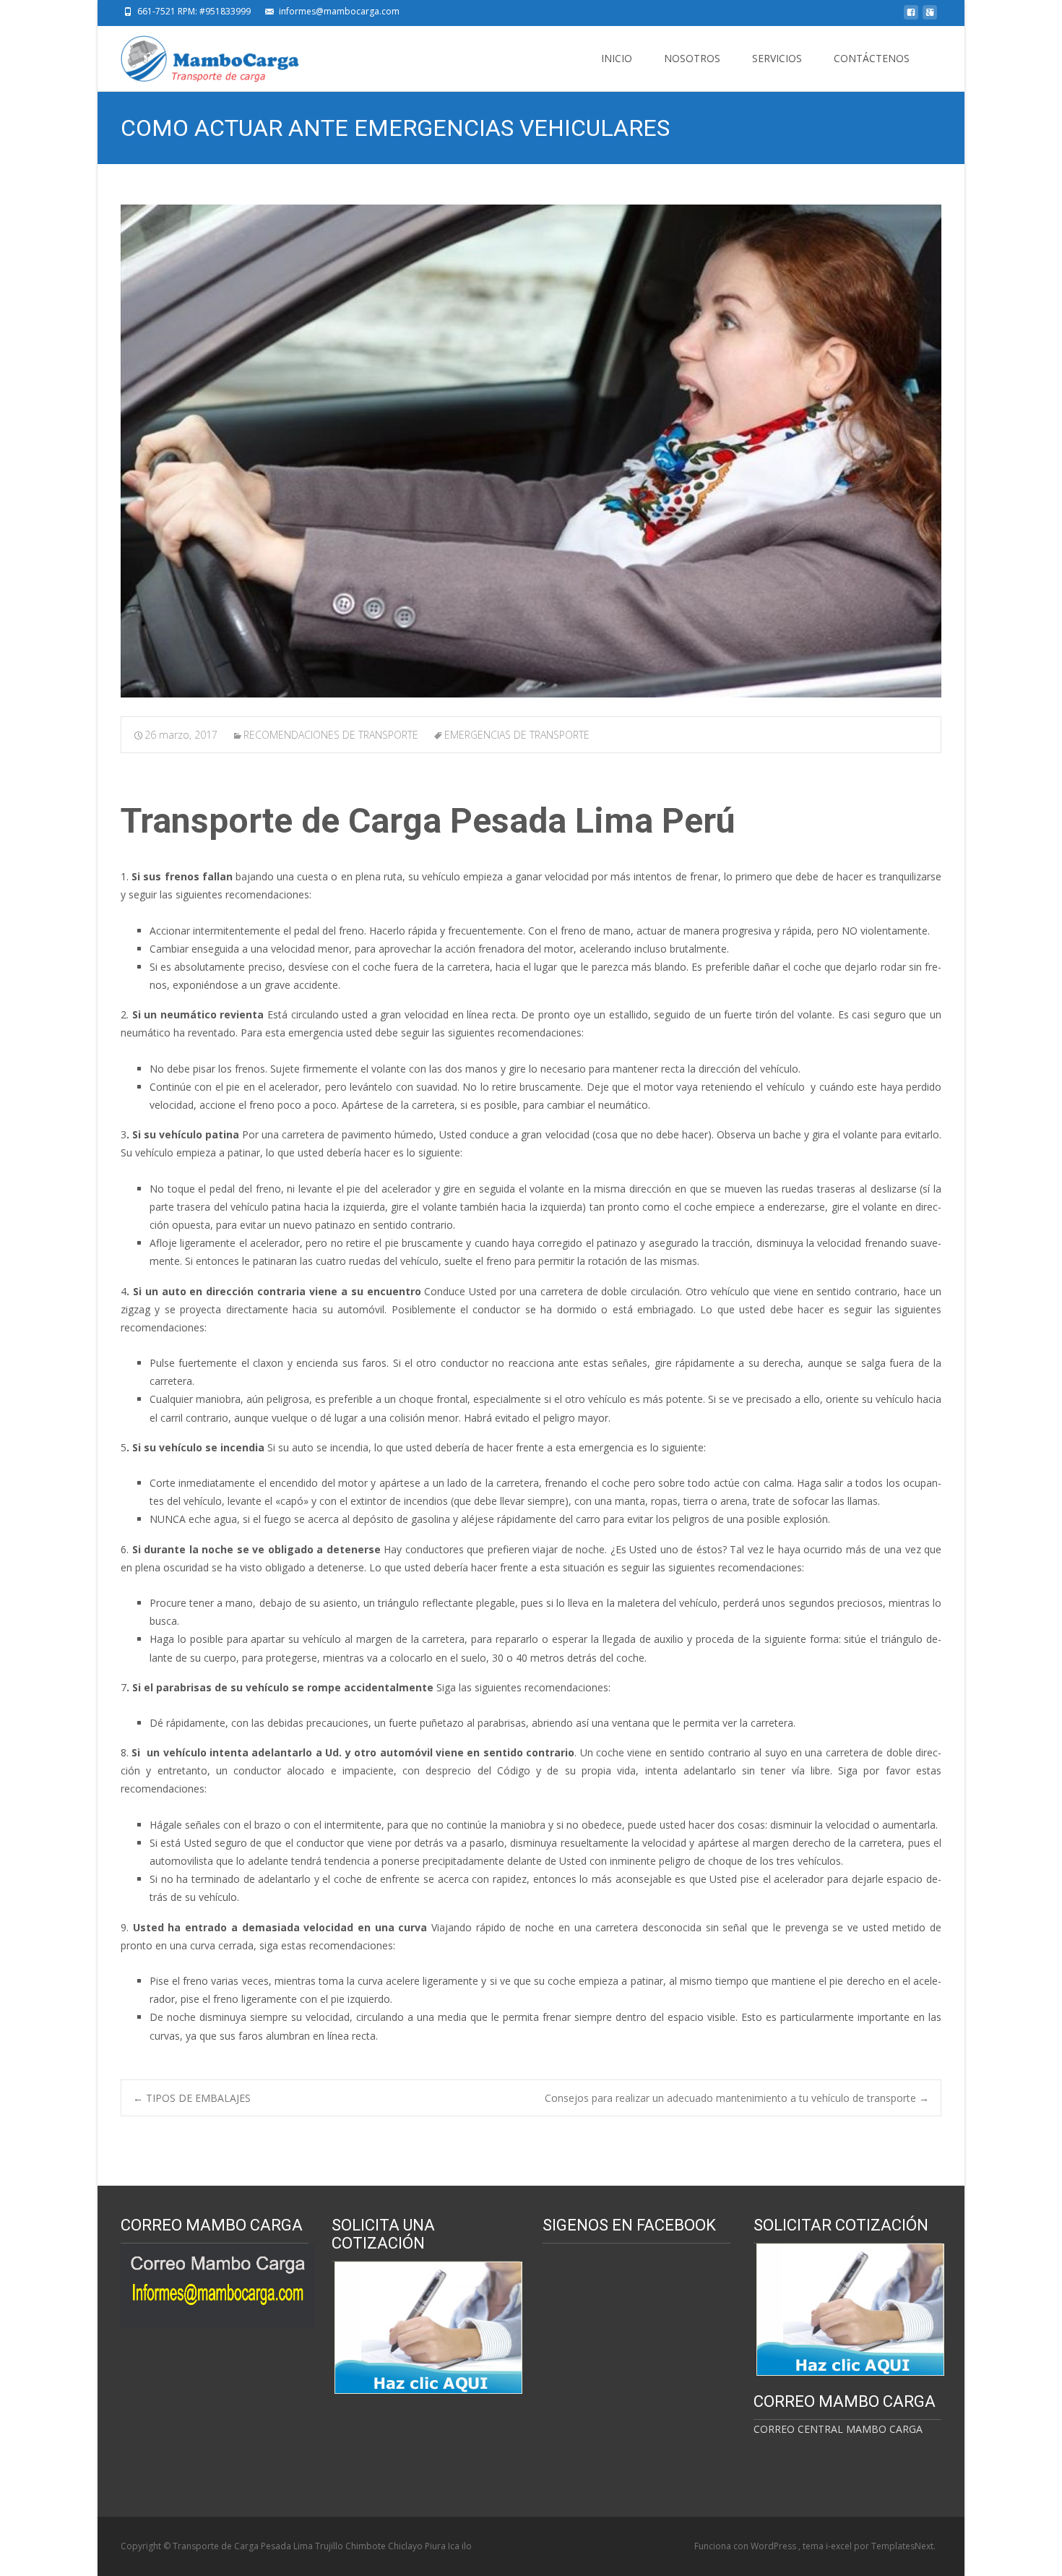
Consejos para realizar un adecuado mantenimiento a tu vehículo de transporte (737, 2098)
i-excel (840, 2546)
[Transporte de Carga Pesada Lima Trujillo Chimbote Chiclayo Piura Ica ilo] (199, 55)
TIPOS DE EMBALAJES (192, 2098)
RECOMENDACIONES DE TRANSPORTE (331, 735)
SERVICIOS (777, 58)
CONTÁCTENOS (872, 58)
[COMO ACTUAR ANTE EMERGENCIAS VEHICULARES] (531, 451)
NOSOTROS (692, 58)
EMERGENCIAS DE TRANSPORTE (517, 735)
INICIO (617, 58)
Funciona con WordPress (746, 2546)
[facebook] (911, 16)
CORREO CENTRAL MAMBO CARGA (838, 2429)
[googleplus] (930, 16)
